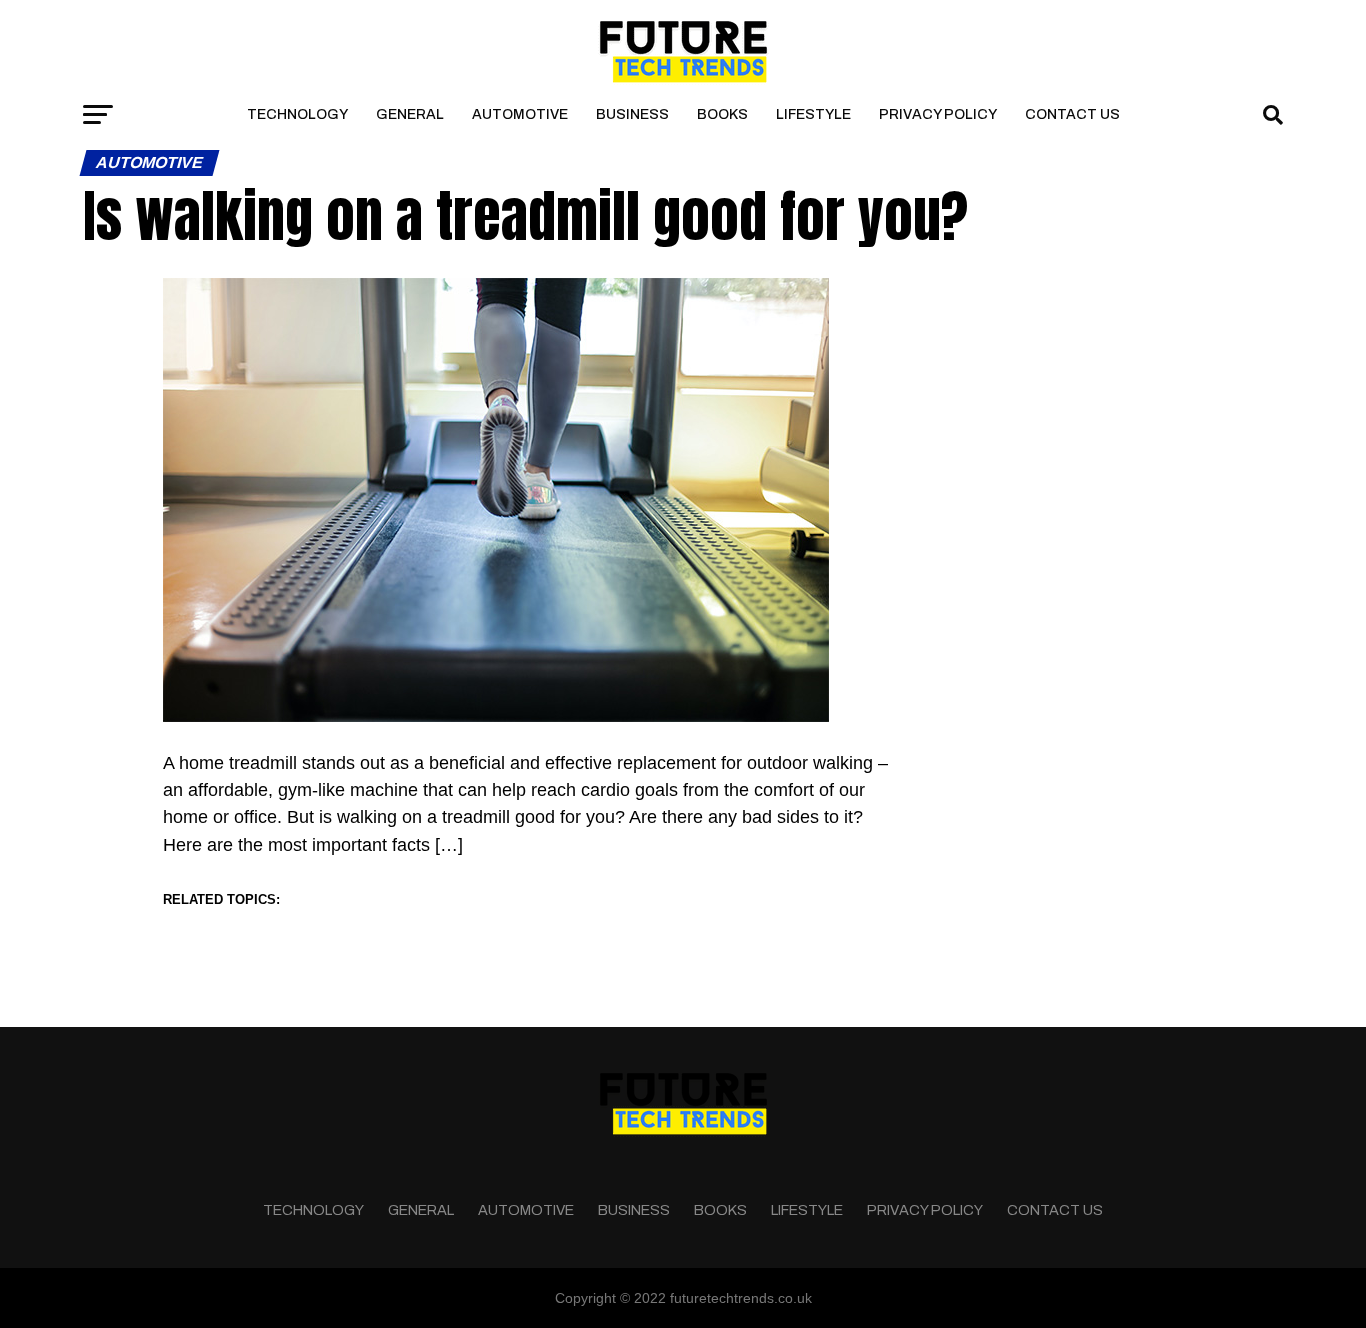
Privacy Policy (938, 114)
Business (632, 114)
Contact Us (1072, 114)
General (410, 114)
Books (722, 114)
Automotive (520, 114)
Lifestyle (813, 114)
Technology (297, 114)
